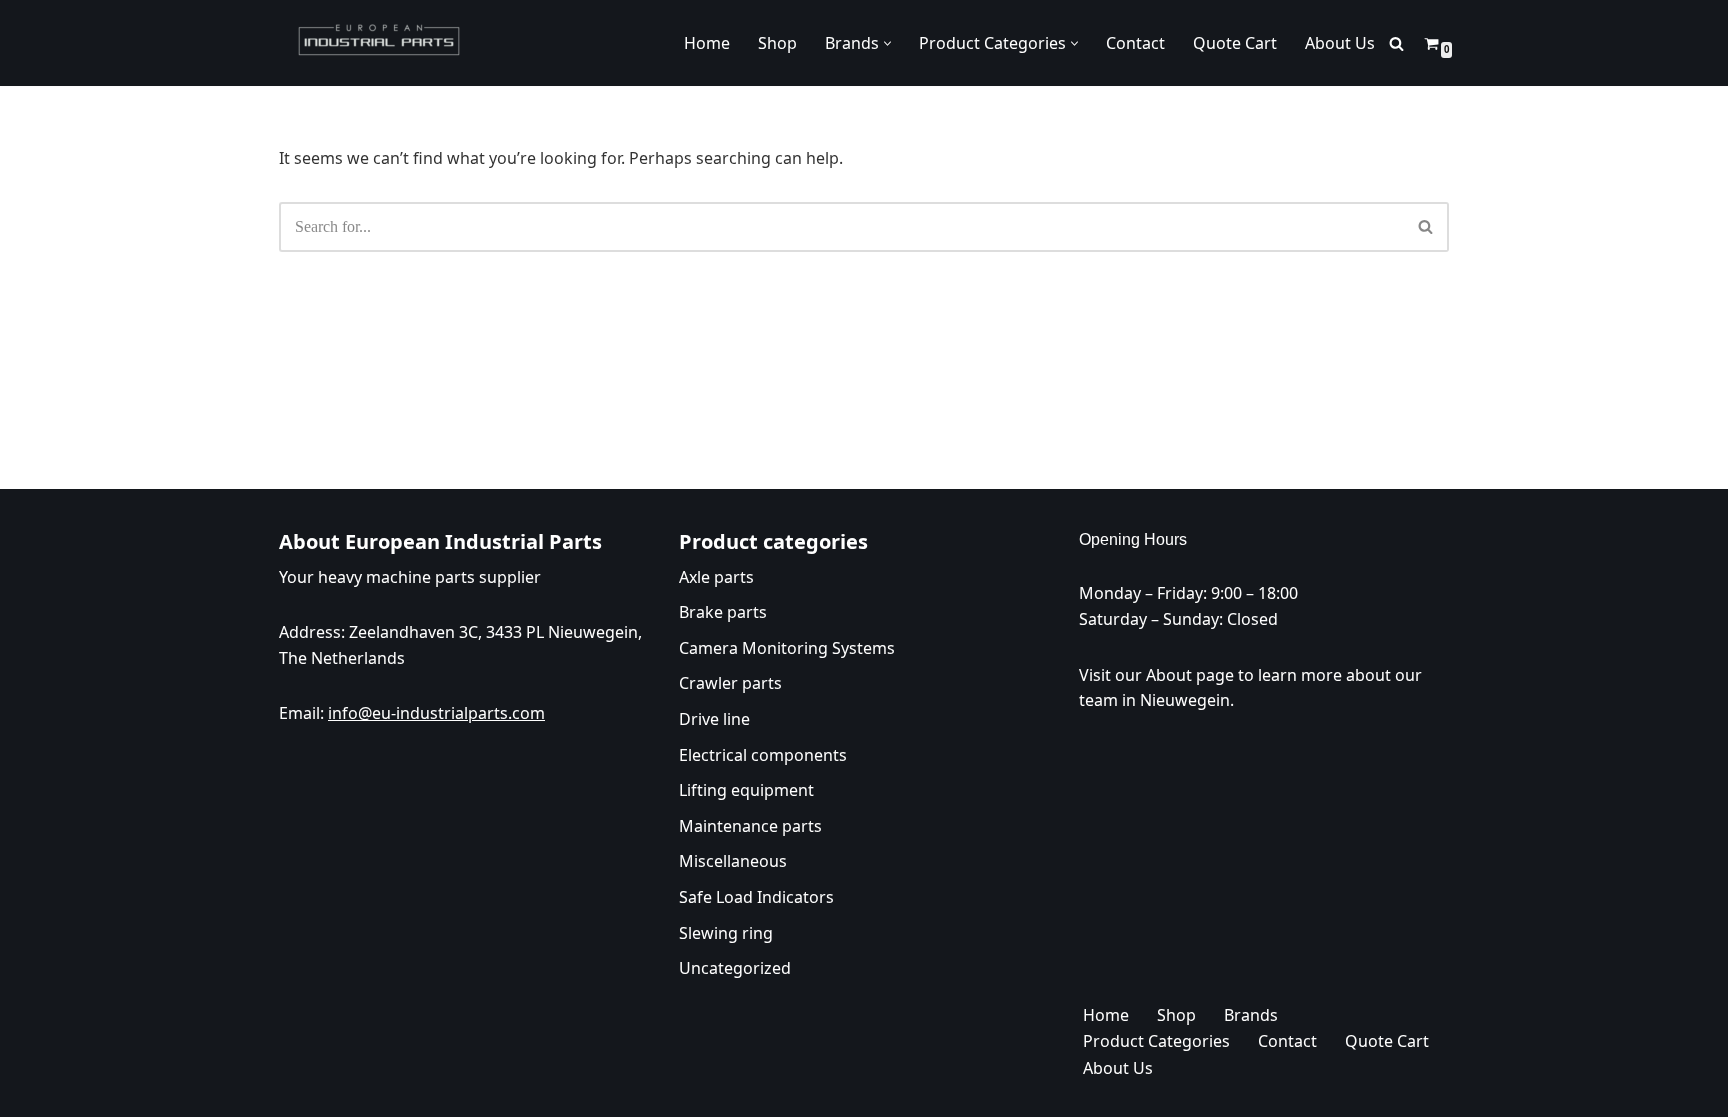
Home (707, 43)
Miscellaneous (733, 861)
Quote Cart (1235, 43)
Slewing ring (726, 932)
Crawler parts (730, 683)
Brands (1251, 1014)
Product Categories (1156, 1041)
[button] (887, 43)
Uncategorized (735, 968)
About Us (1340, 43)
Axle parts (716, 576)
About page (1190, 674)
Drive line (714, 718)
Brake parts (723, 612)
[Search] (1396, 43)
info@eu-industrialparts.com (436, 713)
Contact (1135, 43)
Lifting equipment (746, 790)
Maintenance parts (750, 825)
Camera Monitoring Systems (787, 647)
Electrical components (763, 754)
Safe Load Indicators (756, 896)
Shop (777, 43)
